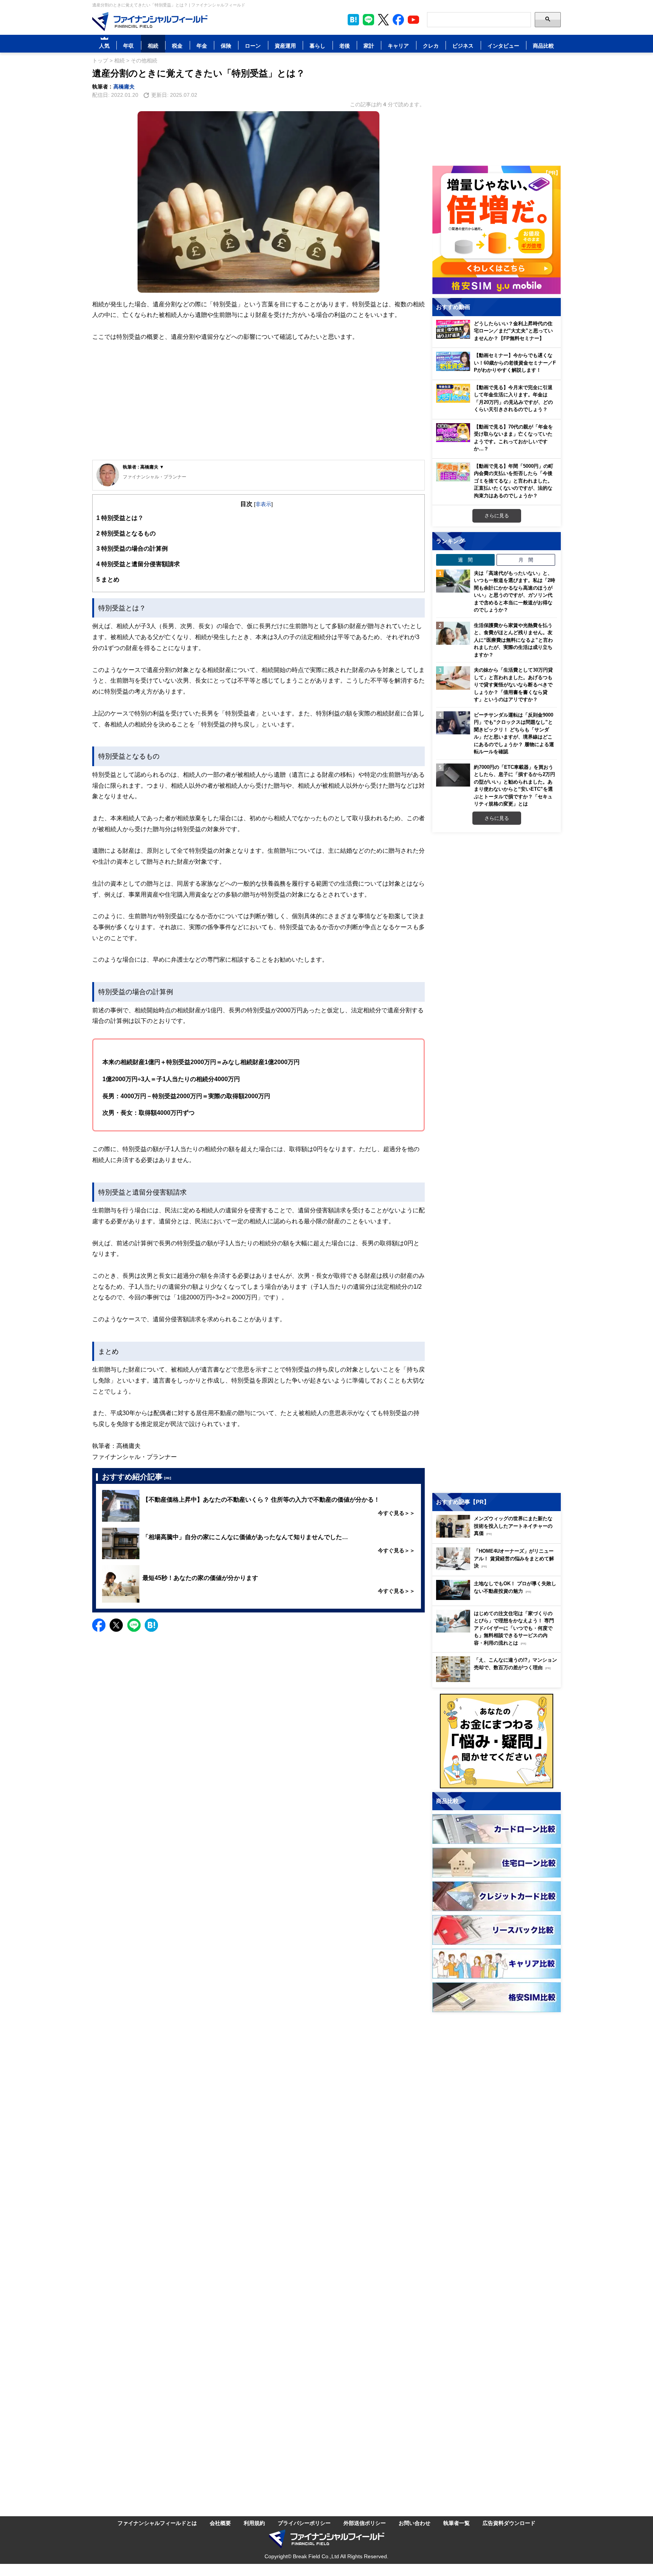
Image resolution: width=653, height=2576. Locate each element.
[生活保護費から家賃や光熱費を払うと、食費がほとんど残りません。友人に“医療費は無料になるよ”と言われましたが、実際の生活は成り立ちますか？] (453, 633)
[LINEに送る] (134, 1625)
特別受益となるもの (126, 533)
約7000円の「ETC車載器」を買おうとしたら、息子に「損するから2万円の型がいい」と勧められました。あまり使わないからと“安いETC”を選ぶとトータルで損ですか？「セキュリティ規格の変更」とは (515, 785)
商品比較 (543, 46)
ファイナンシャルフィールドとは (157, 2523)
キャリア (398, 46)
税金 (177, 46)
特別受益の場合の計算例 (132, 548)
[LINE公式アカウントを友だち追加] (368, 20)
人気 (104, 46)
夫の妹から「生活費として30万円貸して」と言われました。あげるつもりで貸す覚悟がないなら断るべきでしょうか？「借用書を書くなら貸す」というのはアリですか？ (513, 684)
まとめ (108, 579)
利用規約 (254, 2523)
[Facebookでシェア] (99, 1625)
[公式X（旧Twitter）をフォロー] (383, 20)
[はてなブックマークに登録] (151, 1625)
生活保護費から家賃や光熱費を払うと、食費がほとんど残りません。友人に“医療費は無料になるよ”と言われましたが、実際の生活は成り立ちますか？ (513, 640)
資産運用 (285, 46)
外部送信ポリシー (365, 2523)
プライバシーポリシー (304, 2523)
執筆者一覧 (456, 2523)
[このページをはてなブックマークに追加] (353, 20)
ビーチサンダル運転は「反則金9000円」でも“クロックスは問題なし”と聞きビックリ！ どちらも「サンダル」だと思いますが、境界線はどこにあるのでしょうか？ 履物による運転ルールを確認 (514, 733)
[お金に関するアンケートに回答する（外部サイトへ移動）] (497, 1741)
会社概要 (220, 2523)
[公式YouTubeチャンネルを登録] (413, 20)
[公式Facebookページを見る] (398, 20)
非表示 (263, 504)
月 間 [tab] (526, 560)
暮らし (317, 46)
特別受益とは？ (120, 518)
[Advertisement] (258, 401)
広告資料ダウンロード (509, 2523)
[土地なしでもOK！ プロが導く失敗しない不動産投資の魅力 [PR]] (498, 1598)
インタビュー (503, 46)
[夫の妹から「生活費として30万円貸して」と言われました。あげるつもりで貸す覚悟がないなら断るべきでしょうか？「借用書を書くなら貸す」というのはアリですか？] (453, 678)
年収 (128, 46)
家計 (369, 46)
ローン (253, 46)
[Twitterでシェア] (116, 1625)
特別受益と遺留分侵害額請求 (138, 564)
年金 (202, 46)
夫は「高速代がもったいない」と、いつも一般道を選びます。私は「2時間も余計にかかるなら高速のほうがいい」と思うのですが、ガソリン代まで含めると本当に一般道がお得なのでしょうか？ (515, 591)
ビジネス (463, 46)
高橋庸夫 (124, 86)
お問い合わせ (415, 2523)
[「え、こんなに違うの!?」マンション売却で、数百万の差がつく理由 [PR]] (498, 1680)
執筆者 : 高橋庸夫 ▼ (143, 467)
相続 (153, 46)
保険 (226, 46)
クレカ (431, 46)
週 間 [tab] (465, 560)
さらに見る (497, 515)
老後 (345, 46)
